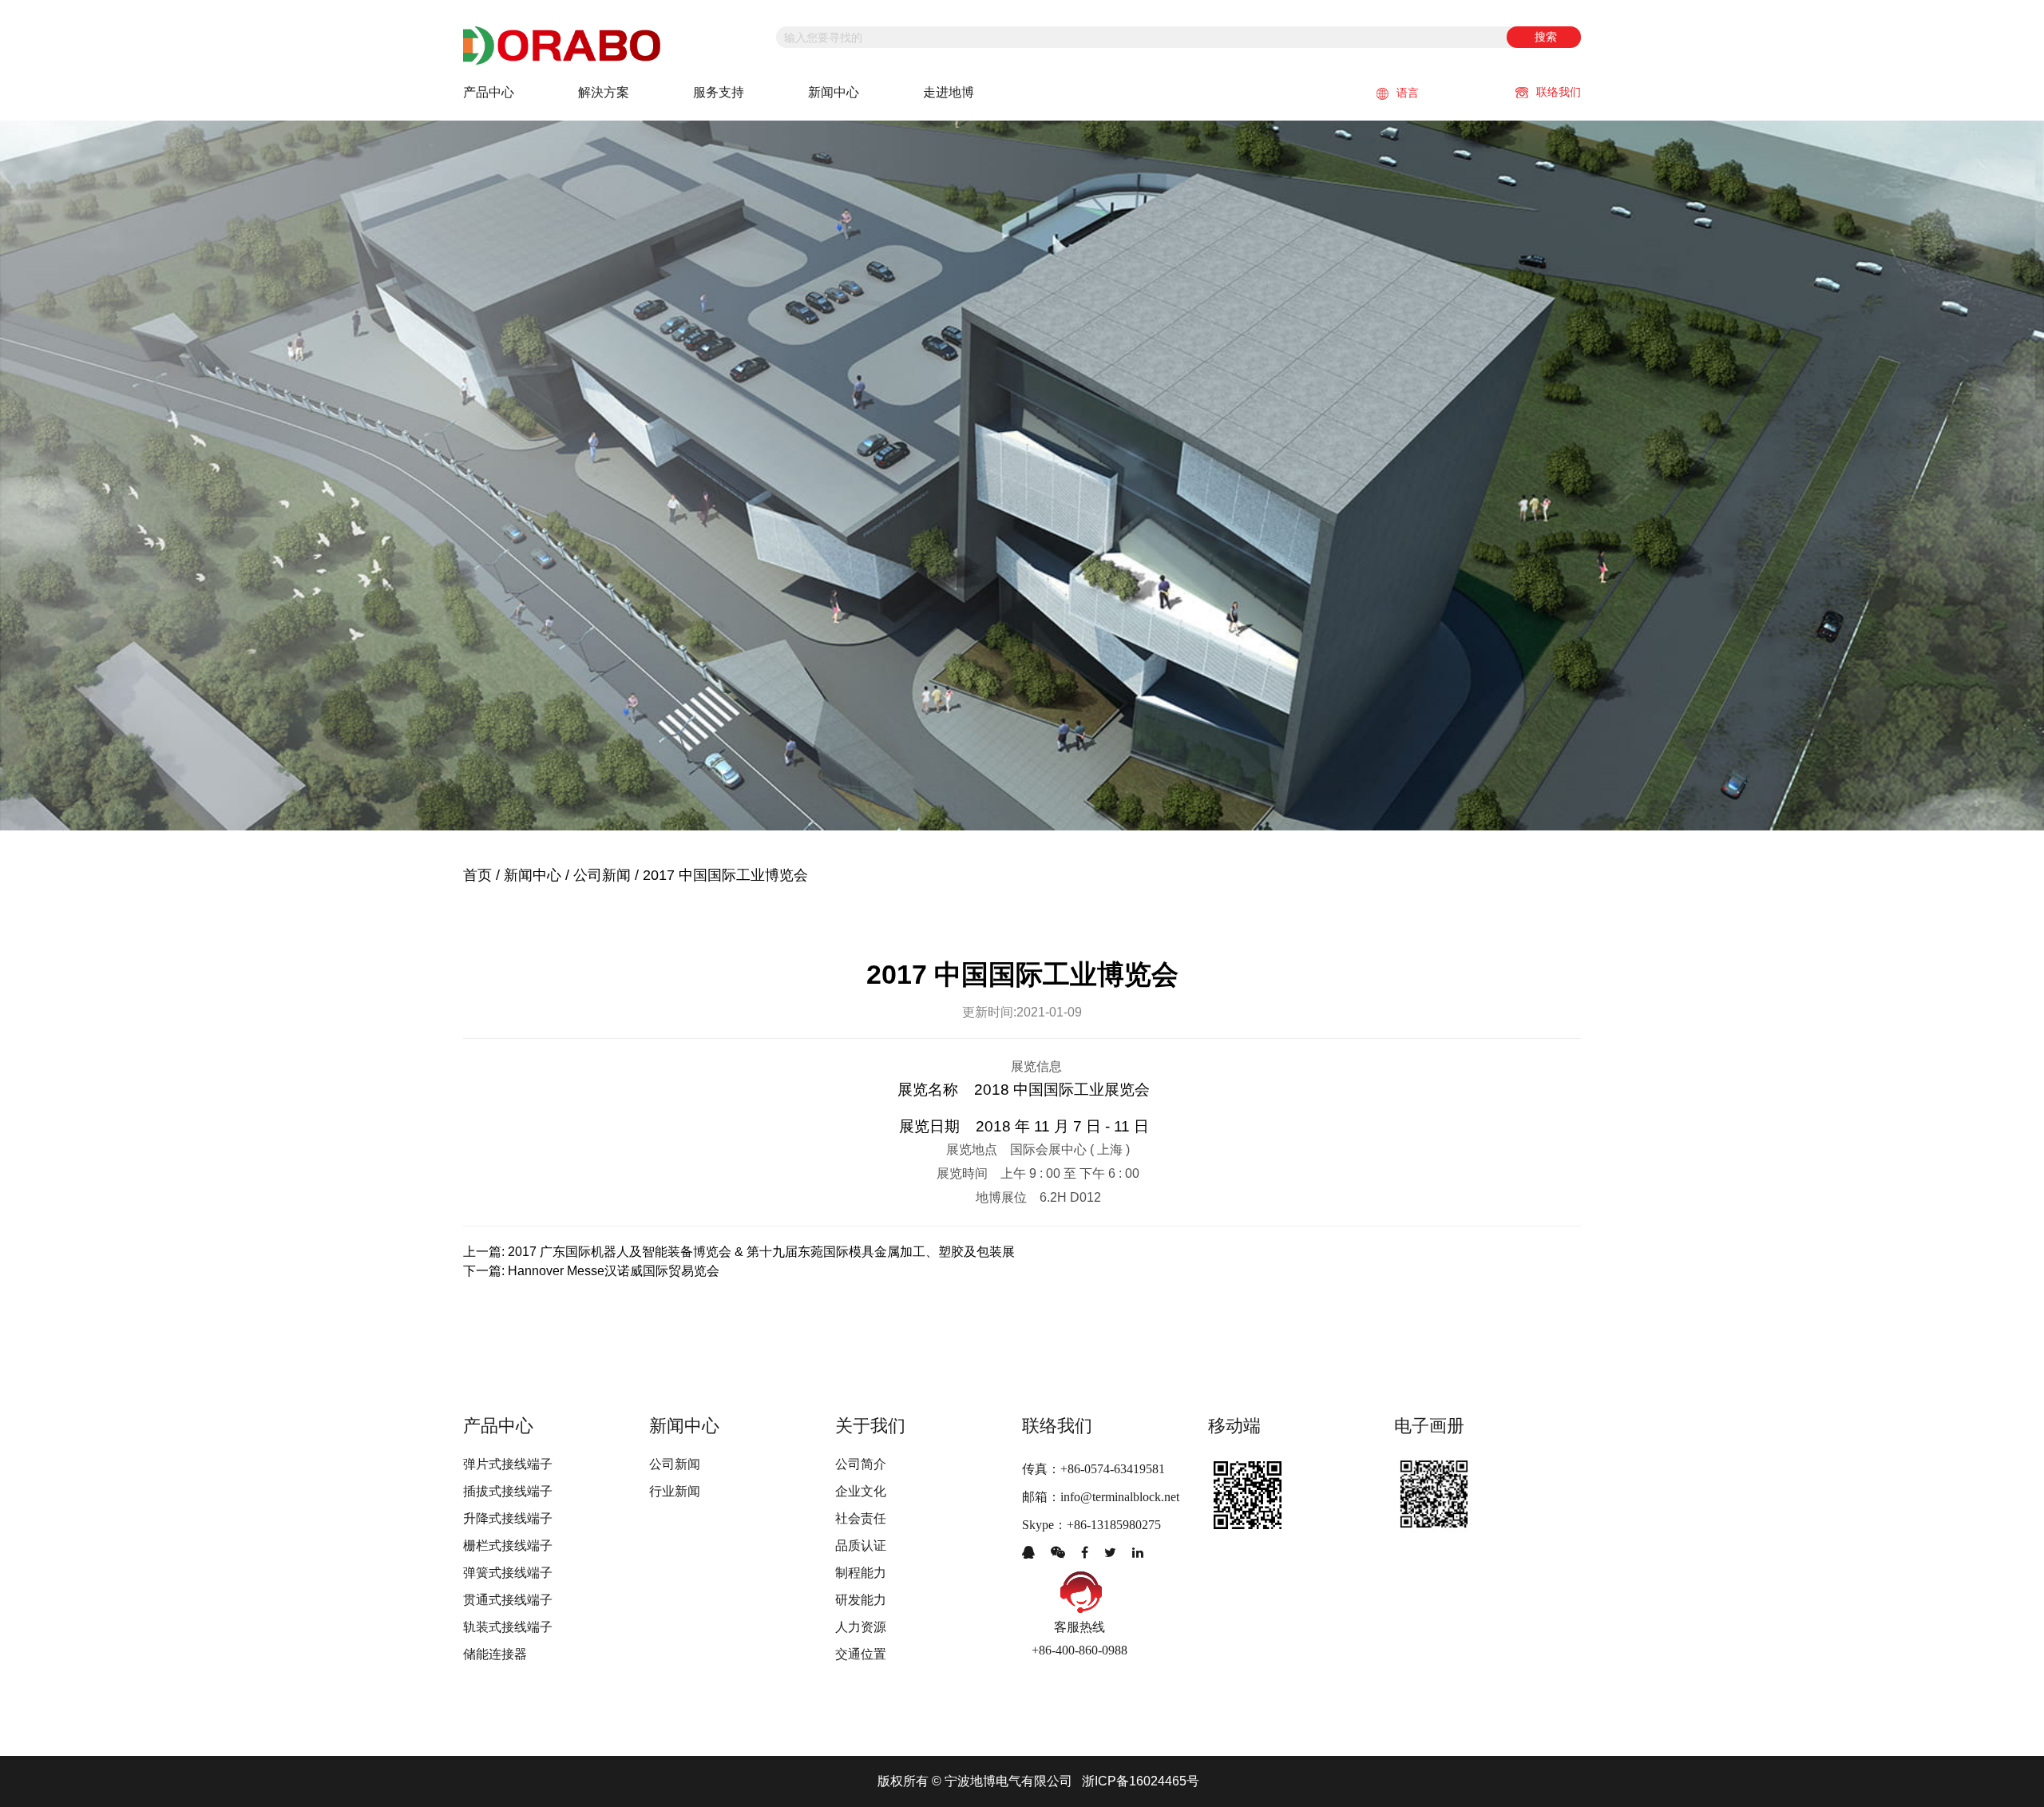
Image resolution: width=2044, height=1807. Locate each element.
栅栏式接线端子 (508, 1545)
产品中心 (489, 92)
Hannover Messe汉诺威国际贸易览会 (614, 1271)
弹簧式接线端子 (508, 1573)
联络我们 (1559, 92)
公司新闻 (602, 875)
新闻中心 (834, 92)
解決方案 (604, 92)
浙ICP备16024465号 (1141, 1781)
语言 (1408, 93)
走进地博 (949, 92)
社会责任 (861, 1518)
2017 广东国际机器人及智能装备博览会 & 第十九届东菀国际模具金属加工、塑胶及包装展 (761, 1252)
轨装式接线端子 (508, 1627)
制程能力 (861, 1573)
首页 (477, 875)
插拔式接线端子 (508, 1491)
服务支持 (719, 92)
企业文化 (861, 1491)
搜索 (1546, 37)
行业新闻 (675, 1491)
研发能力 (861, 1600)
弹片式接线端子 (508, 1464)
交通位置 (861, 1654)
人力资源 (861, 1627)
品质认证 (861, 1545)
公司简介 (861, 1464)
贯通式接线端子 (508, 1600)
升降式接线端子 (508, 1518)
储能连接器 (495, 1654)
